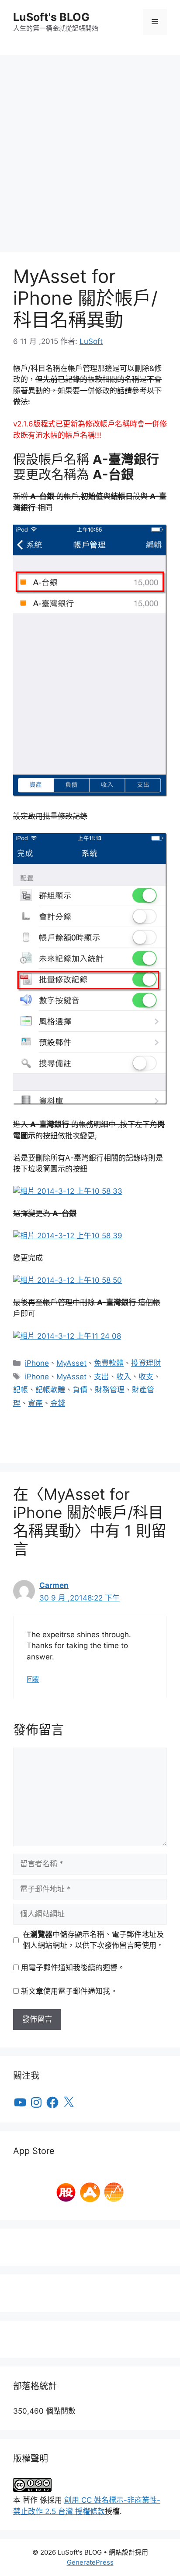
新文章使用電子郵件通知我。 (69, 1991)
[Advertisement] (90, 149)
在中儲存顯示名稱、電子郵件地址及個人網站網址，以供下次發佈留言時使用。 (93, 1940)
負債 (80, 1390)
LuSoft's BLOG (51, 17)
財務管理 (110, 1390)
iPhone (37, 1363)
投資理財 (146, 1363)
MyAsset (71, 1363)
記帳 (21, 1390)
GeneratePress (90, 2562)
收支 (146, 1377)
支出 (101, 1377)
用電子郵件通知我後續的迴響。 (73, 1968)
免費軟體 (109, 1363)
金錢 (58, 1403)
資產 (35, 1403)
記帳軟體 (50, 1390)
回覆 (33, 1679)
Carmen (54, 1585)
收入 (124, 1377)
